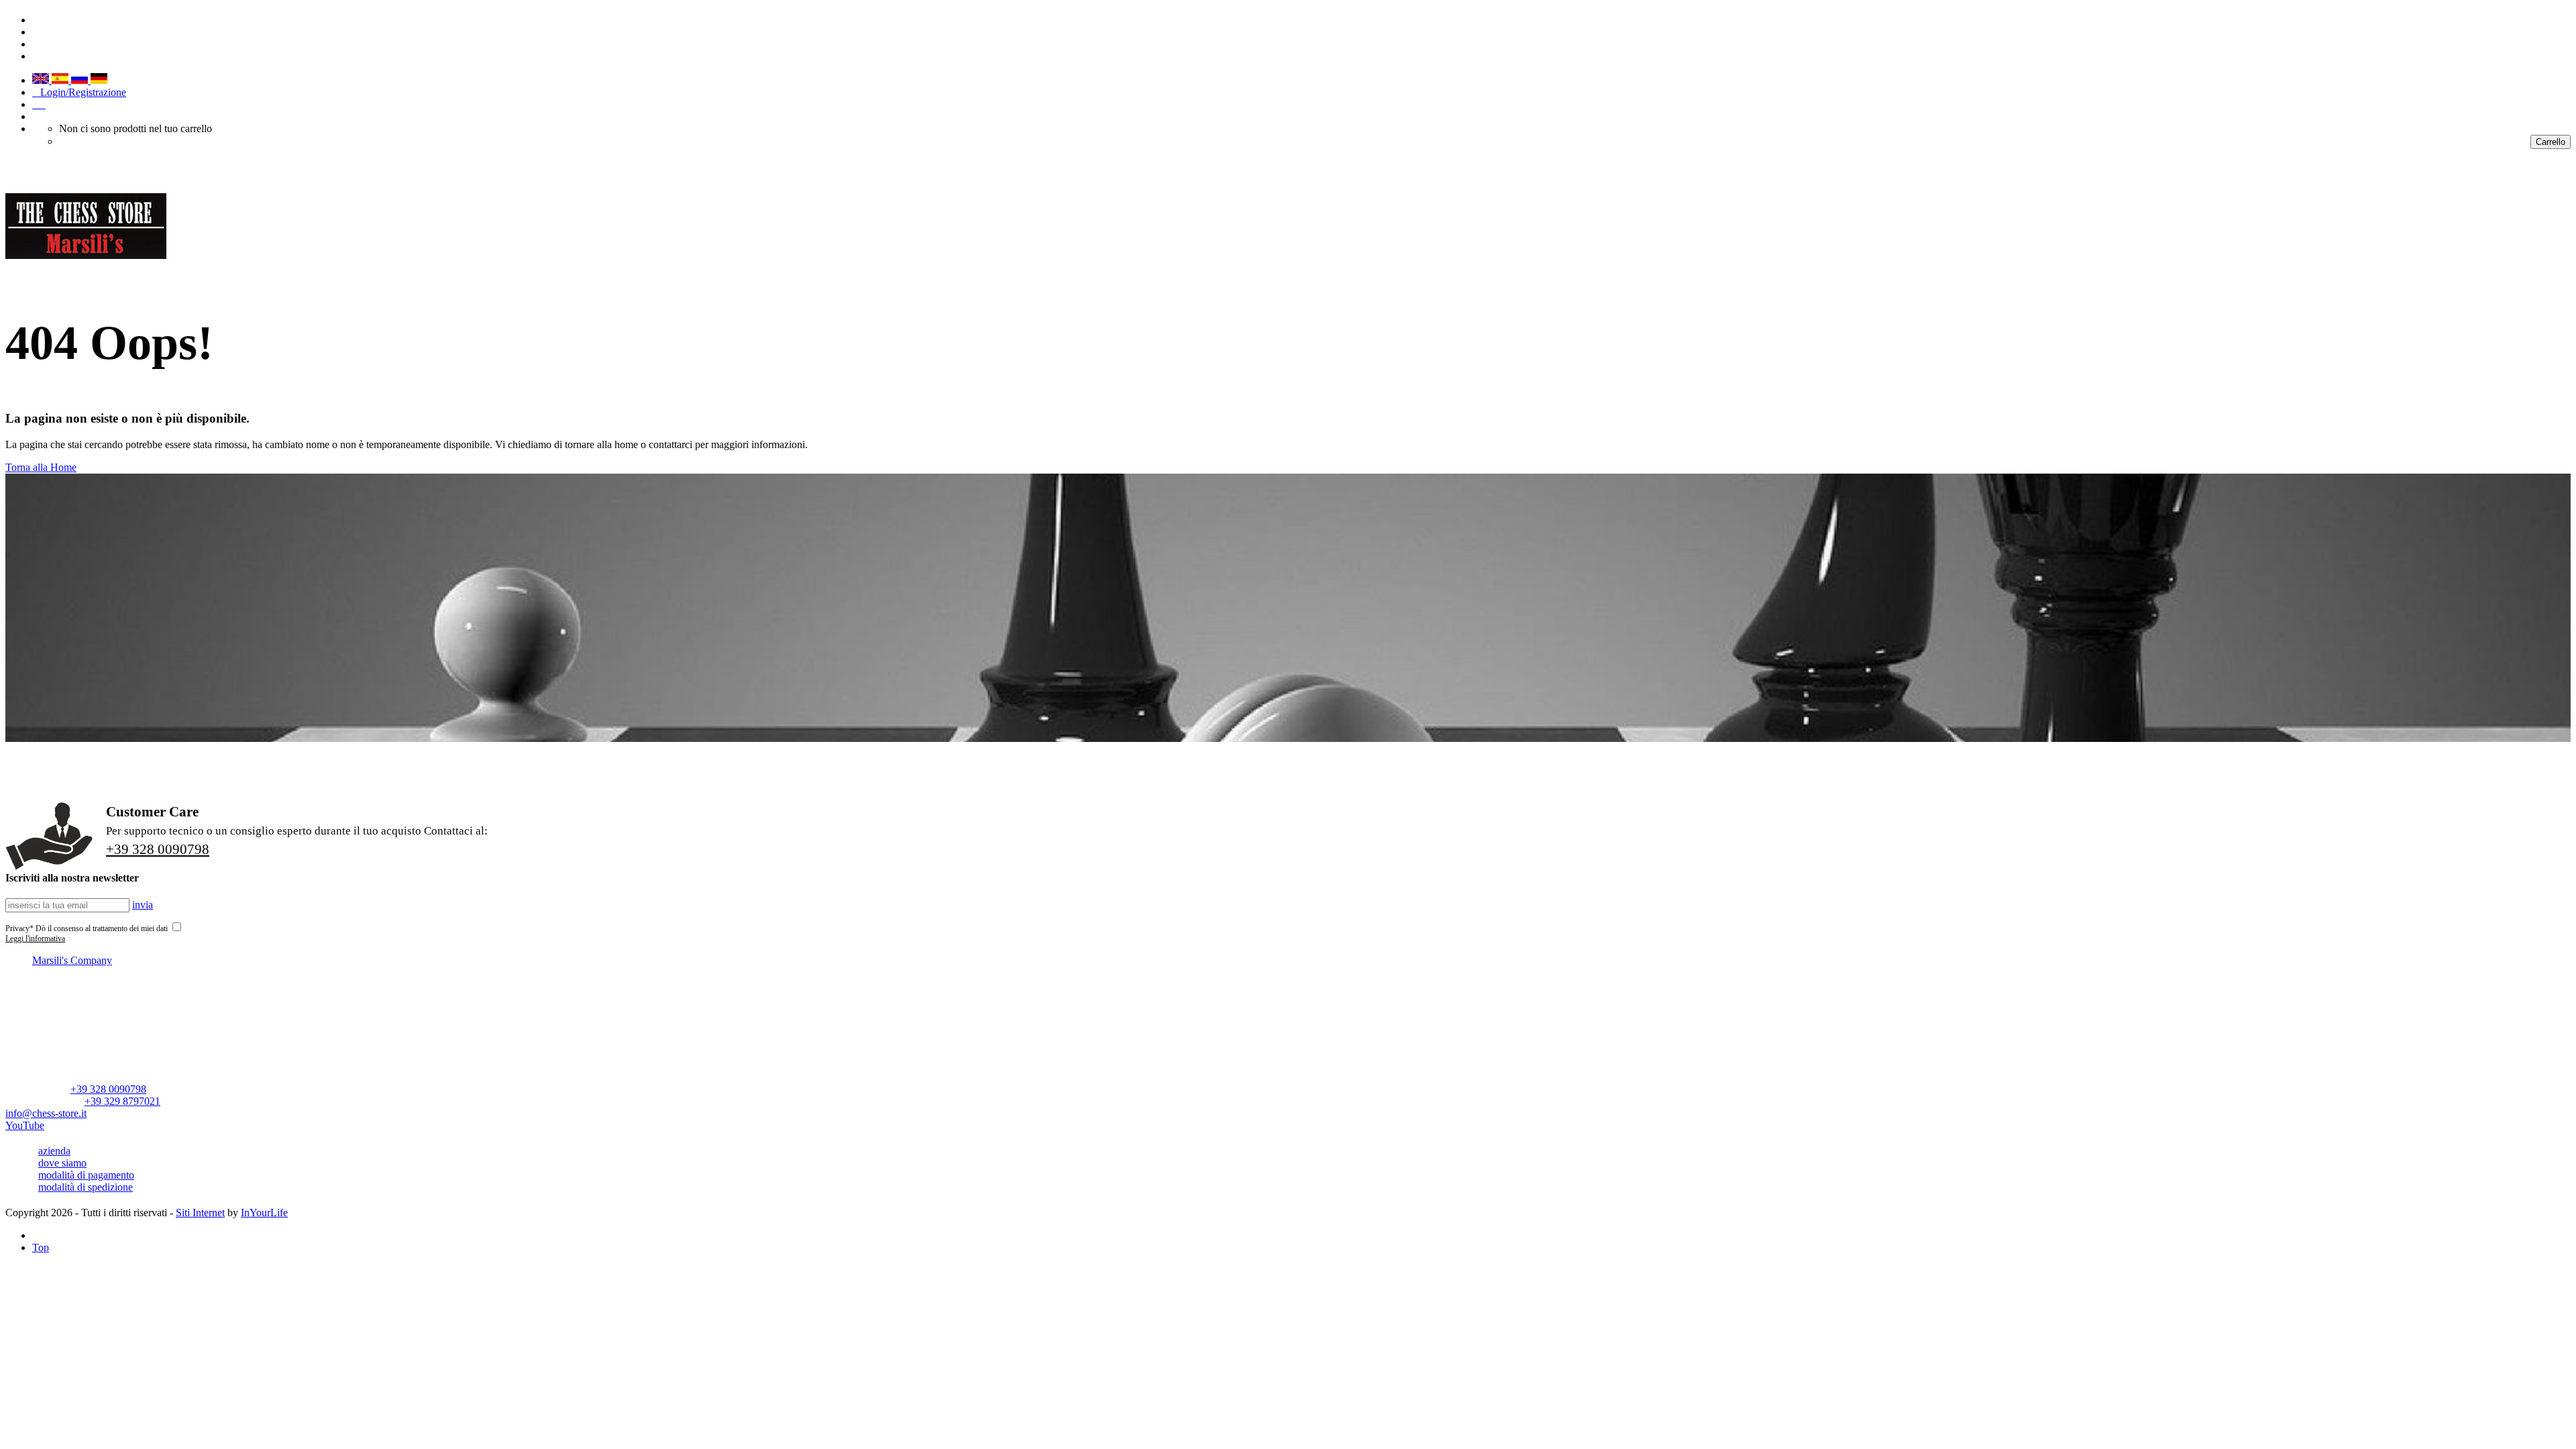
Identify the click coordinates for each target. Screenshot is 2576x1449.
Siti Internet (200, 1213)
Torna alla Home (41, 467)
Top (41, 1247)
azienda (54, 1151)
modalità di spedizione (86, 1187)
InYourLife (264, 1213)
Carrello (2551, 142)
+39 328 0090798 (158, 849)
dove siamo (62, 1163)
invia (143, 905)
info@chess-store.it (46, 1113)
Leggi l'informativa (35, 938)
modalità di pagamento (86, 1175)
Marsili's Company (72, 960)
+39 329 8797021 (122, 1101)
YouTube (25, 1125)
